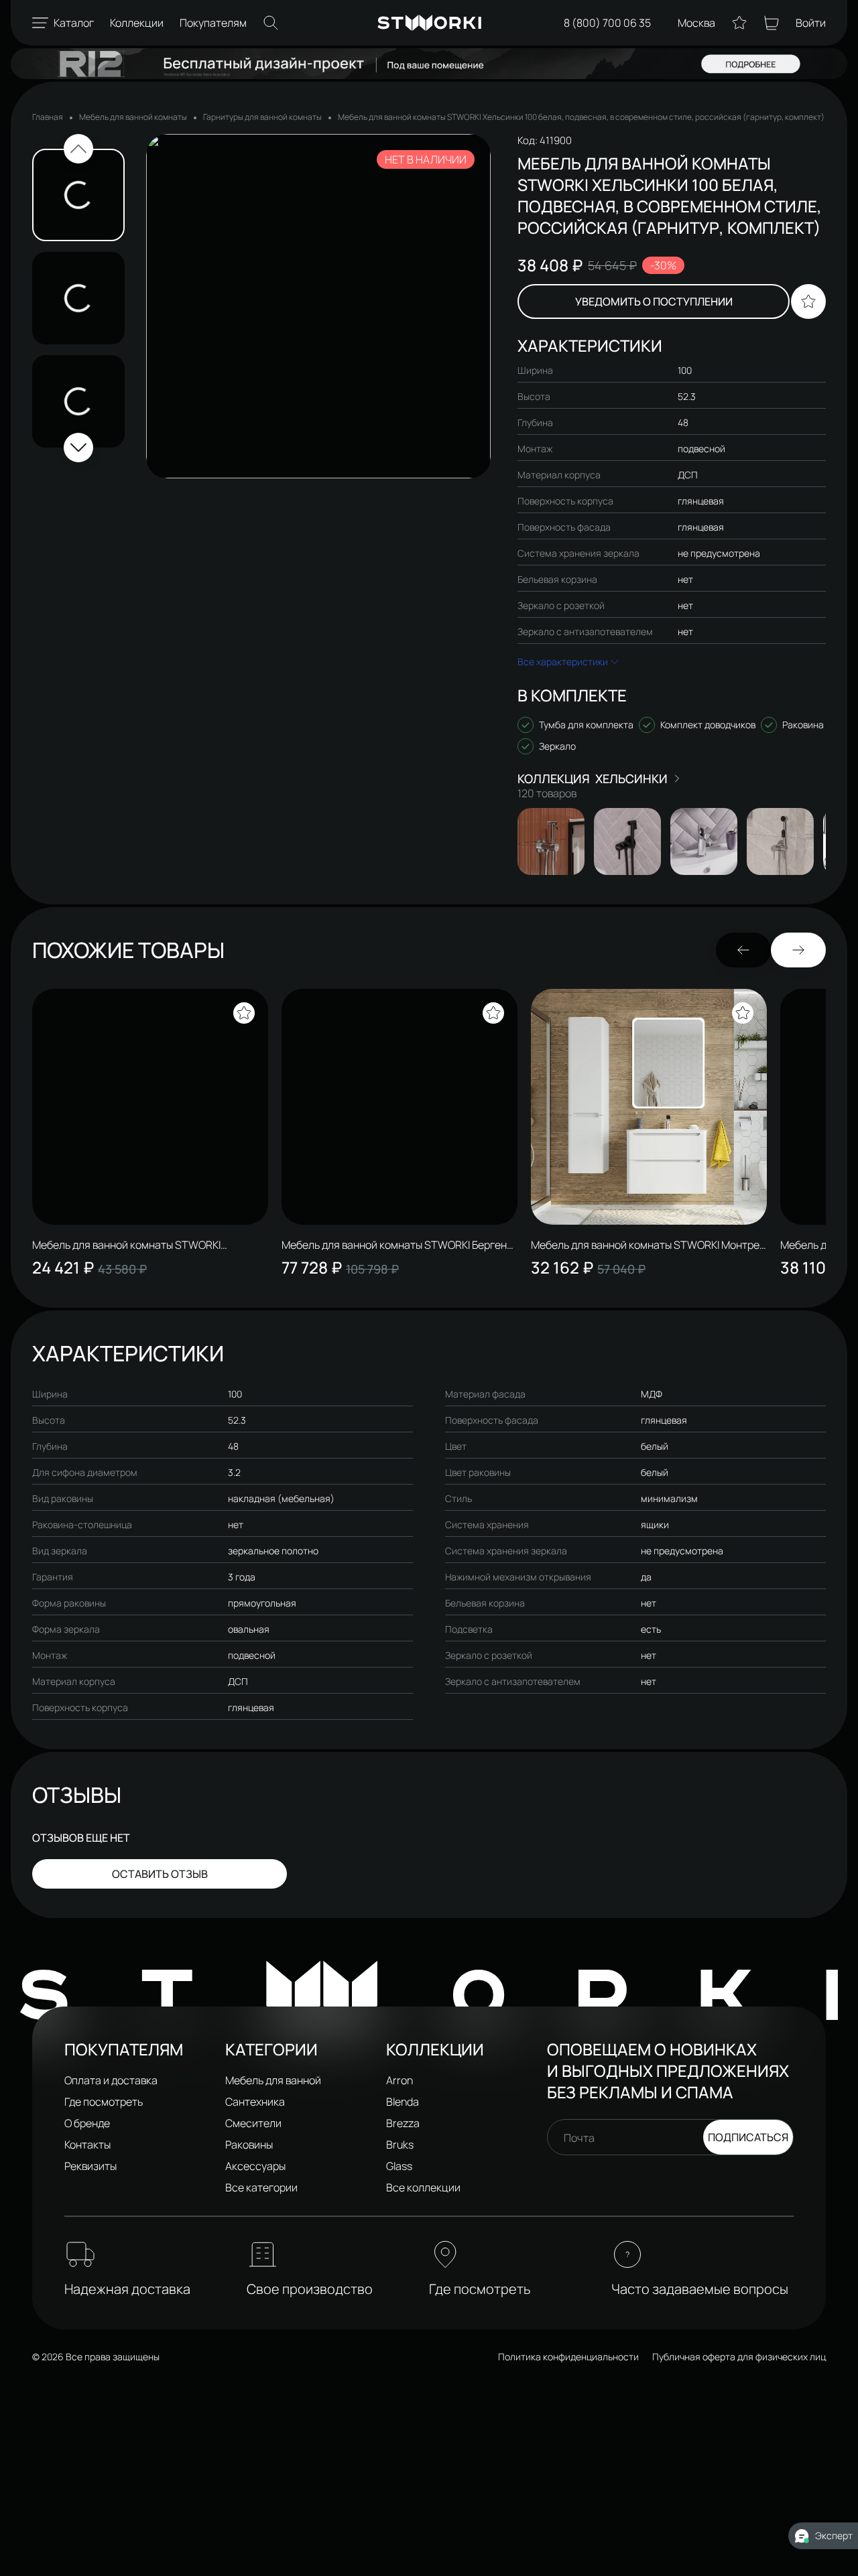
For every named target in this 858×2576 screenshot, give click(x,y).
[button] (78, 149)
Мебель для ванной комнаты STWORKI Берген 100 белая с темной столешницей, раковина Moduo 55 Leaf (394, 1245)
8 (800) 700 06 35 (607, 23)
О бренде (87, 2123)
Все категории (261, 2187)
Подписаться (748, 2137)
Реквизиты (90, 2166)
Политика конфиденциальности (568, 2357)
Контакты (87, 2145)
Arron (400, 2080)
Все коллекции (423, 2187)
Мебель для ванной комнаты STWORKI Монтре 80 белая (645, 1245)
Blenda (403, 2102)
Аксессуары (255, 2166)
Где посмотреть (104, 2102)
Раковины (249, 2145)
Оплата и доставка (111, 2080)
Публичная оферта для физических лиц (739, 2357)
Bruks (400, 2145)
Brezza (403, 2123)
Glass (399, 2166)
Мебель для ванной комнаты (133, 117)
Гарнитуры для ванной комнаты (262, 117)
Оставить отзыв (160, 1874)
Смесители (253, 2123)
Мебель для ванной (273, 2080)
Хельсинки (631, 778)
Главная (48, 117)
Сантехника (255, 2102)
